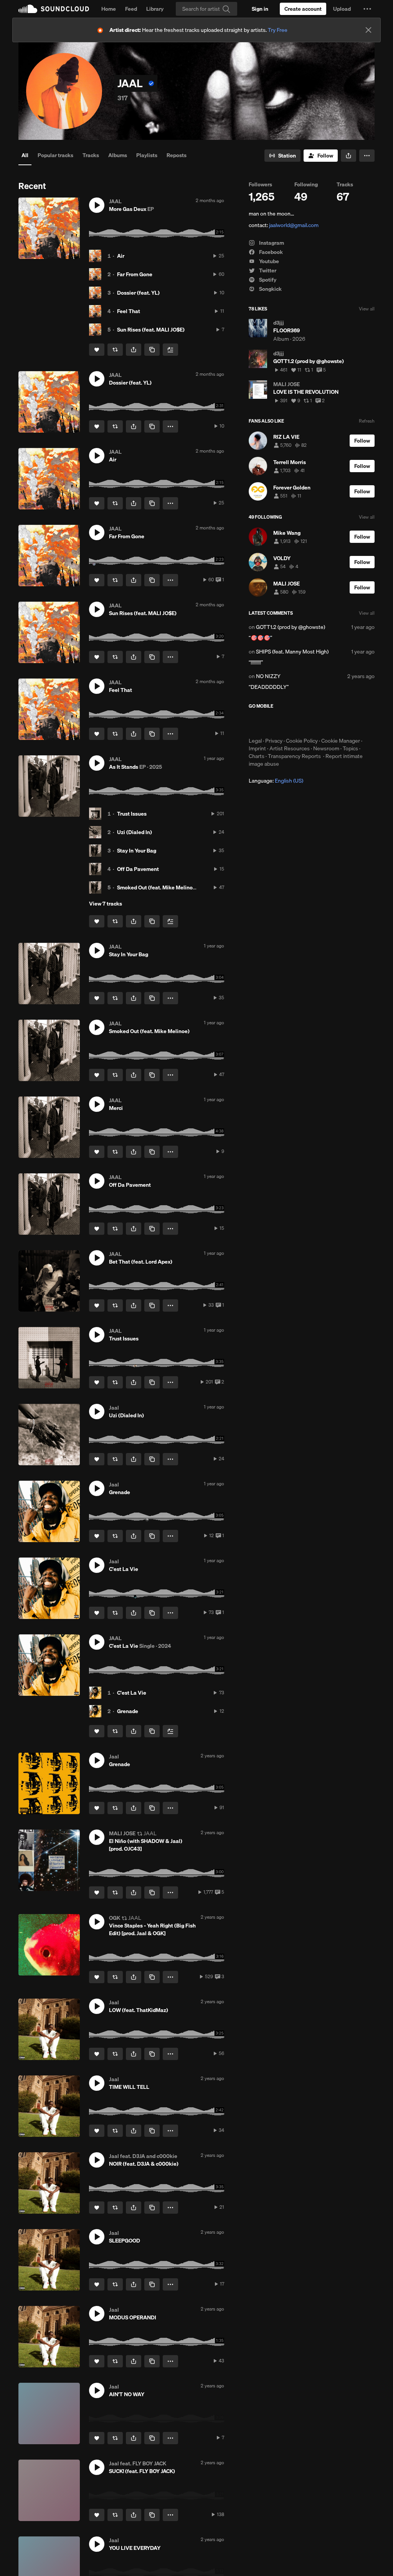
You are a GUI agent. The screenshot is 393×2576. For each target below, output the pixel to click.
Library (155, 9)
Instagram (271, 243)
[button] (367, 9)
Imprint (257, 748)
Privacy (274, 741)
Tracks (91, 155)
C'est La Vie (132, 1693)
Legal (255, 741)
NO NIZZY (268, 676)
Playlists (147, 155)
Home (109, 9)
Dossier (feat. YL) (138, 293)
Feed (131, 9)
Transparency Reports (294, 756)
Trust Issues (132, 814)
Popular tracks (55, 155)
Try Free (278, 30)
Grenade (128, 1711)
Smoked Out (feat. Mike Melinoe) (157, 887)
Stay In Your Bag (137, 851)
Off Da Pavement (138, 869)
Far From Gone (135, 274)
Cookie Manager (341, 741)
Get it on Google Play (324, 723)
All (25, 155)
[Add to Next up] (170, 350)
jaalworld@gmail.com (294, 225)
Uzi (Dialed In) (135, 832)
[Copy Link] (152, 350)
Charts (257, 756)
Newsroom (326, 748)
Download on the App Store (272, 723)
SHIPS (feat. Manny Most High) (292, 652)
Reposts (177, 155)
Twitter (267, 270)
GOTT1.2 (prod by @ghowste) (291, 627)
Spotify (267, 280)
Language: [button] (276, 781)
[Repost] (115, 350)
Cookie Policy (302, 741)
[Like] (97, 350)
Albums (118, 155)
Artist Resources (290, 748)
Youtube (268, 261)
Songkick (270, 289)
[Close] (368, 30)
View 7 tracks (106, 904)
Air (121, 256)
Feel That (129, 311)
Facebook (270, 252)
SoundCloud (54, 9)
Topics (350, 748)
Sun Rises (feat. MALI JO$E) (151, 330)
